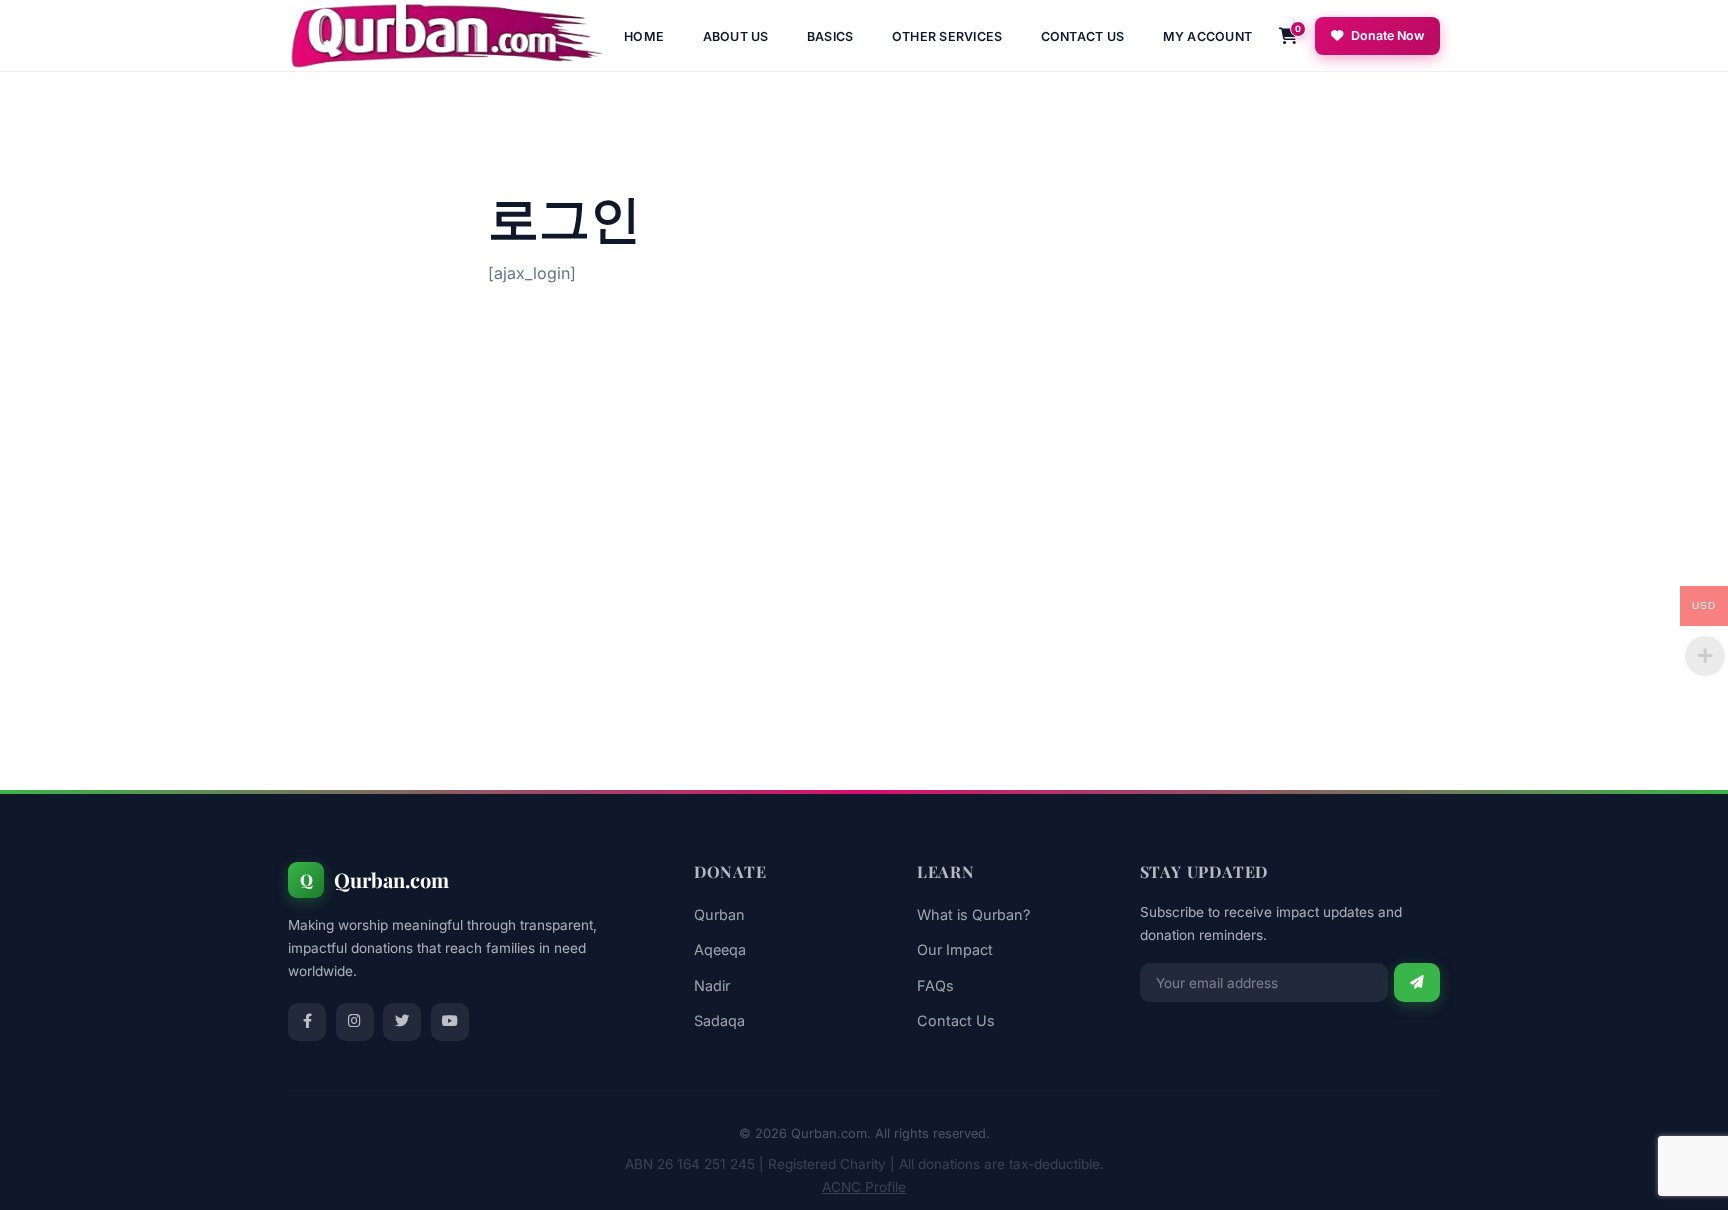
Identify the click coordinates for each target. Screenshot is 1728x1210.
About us (736, 36)
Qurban (719, 914)
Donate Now (1387, 35)
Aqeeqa (720, 949)
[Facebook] (307, 1022)
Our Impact (955, 949)
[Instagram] (355, 1022)
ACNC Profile (864, 1187)
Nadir (712, 985)
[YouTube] (450, 1022)
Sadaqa (719, 1020)
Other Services (947, 36)
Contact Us (1083, 36)
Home (644, 36)
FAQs (935, 985)
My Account (1208, 36)
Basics (830, 36)
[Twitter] (402, 1022)
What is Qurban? (973, 914)
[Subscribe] (1417, 982)
